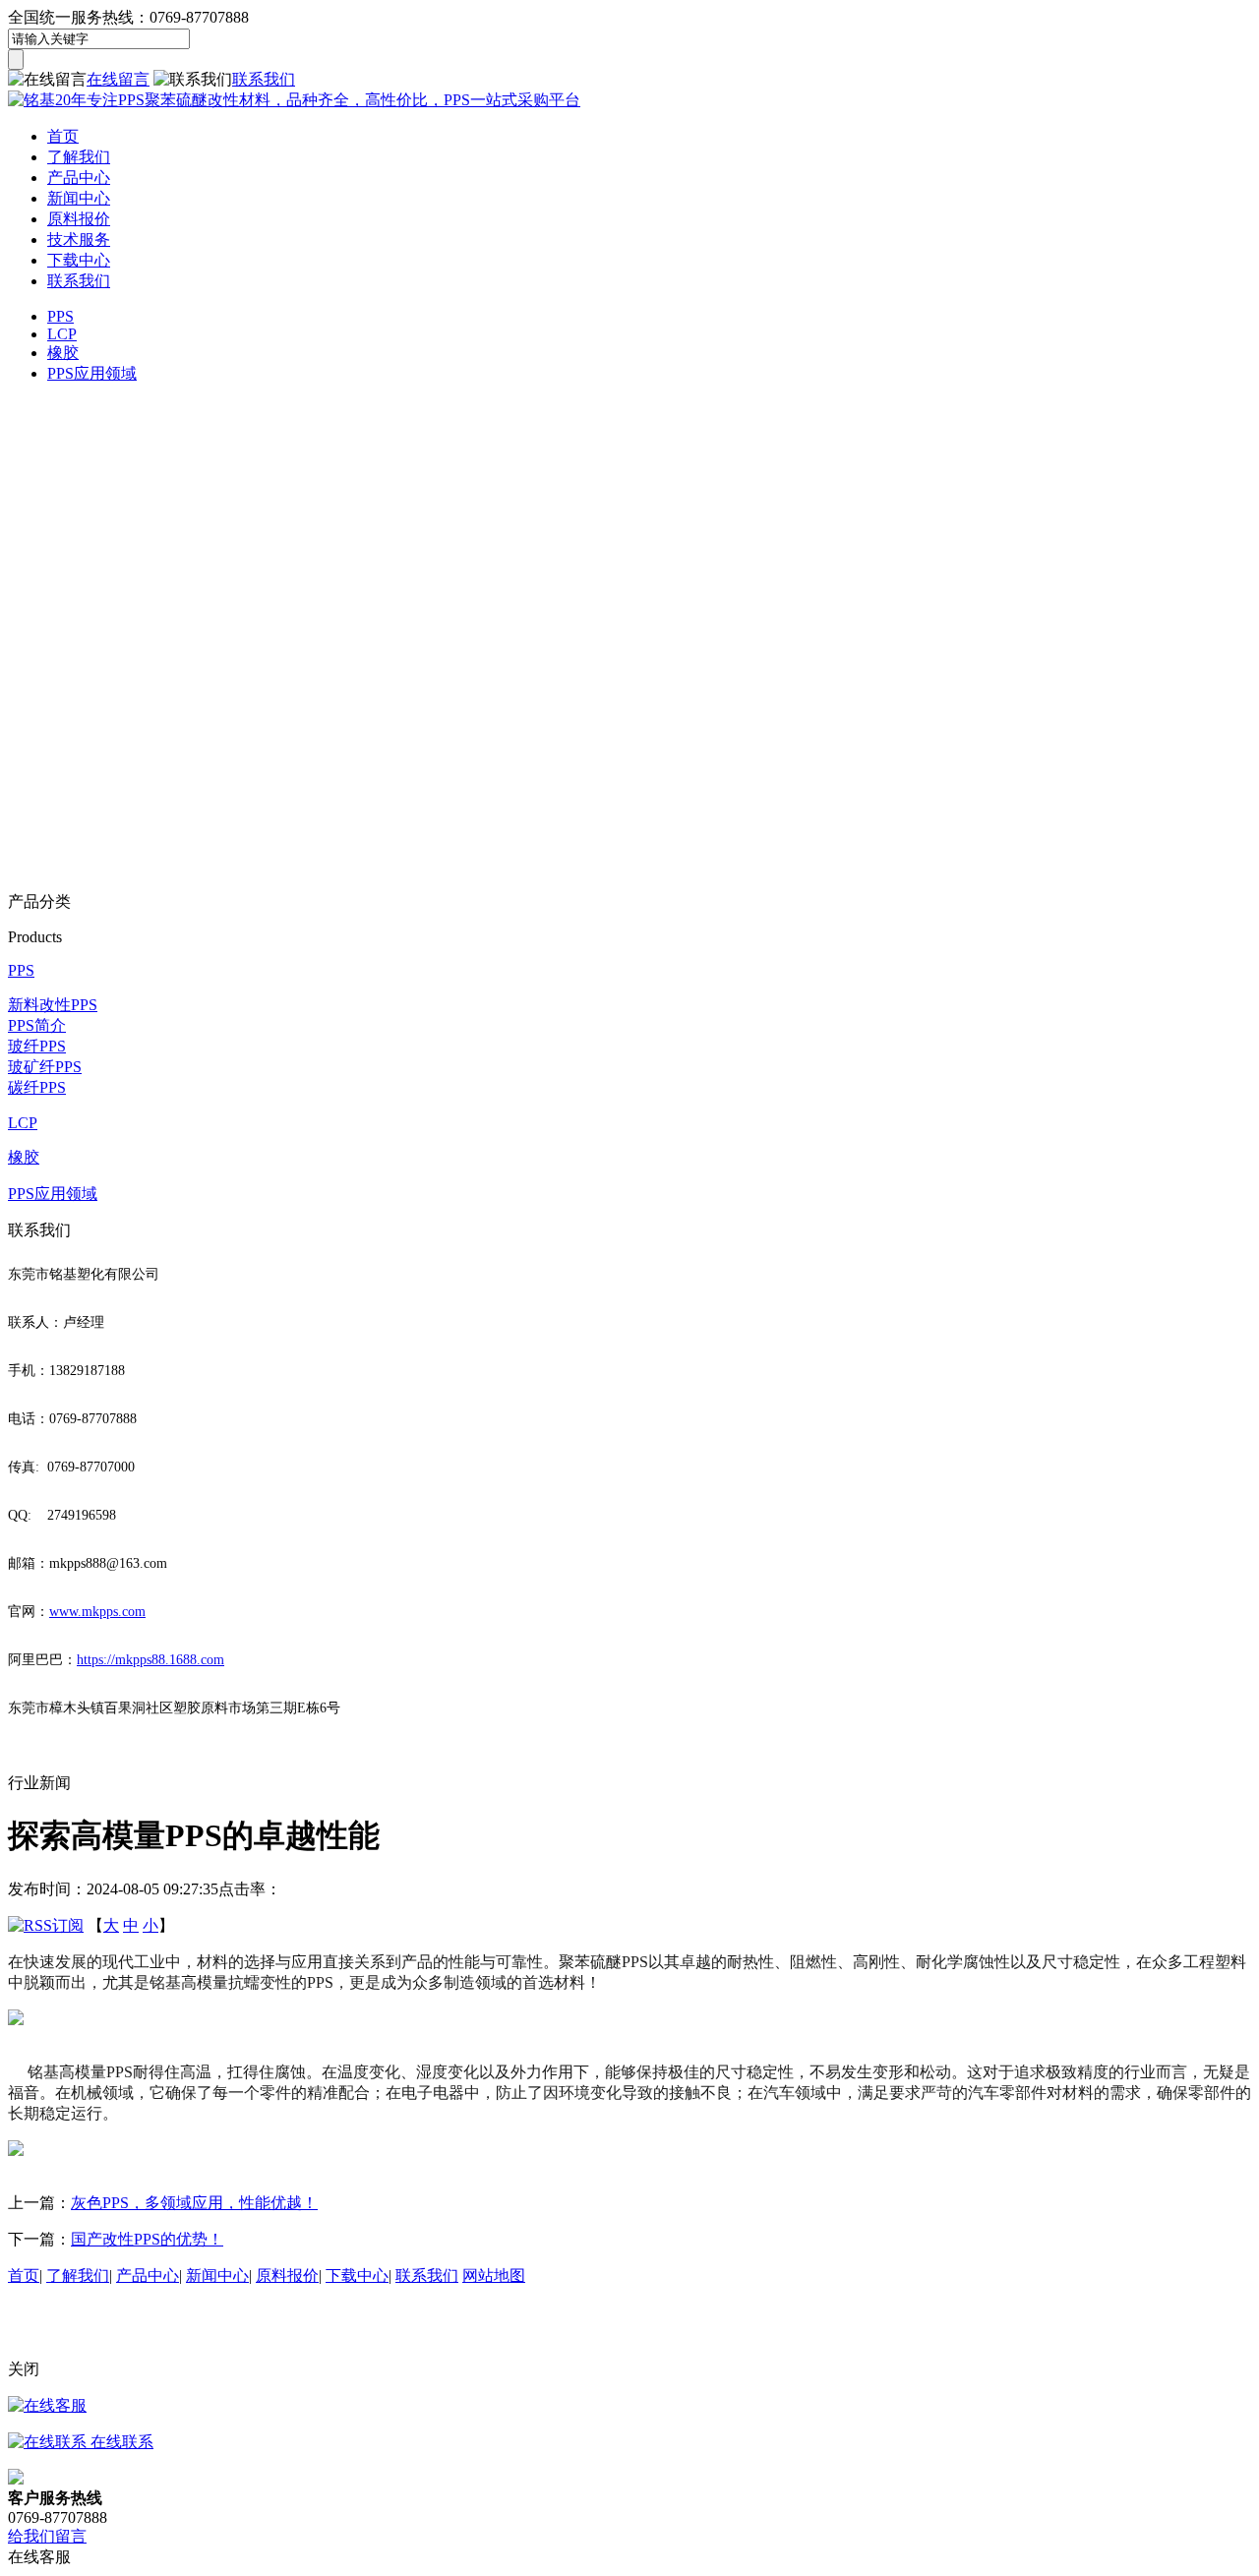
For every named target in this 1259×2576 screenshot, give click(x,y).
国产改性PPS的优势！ (147, 2239)
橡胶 (63, 353)
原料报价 (79, 219)
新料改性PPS (53, 1005)
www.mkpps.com (97, 1612)
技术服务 (79, 240)
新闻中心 (79, 198)
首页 (63, 136)
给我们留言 (47, 2536)
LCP (62, 334)
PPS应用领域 (92, 373)
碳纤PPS (37, 1087)
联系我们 (264, 79)
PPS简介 (37, 1025)
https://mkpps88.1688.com (150, 1660)
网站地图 (494, 2276)
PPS (60, 316)
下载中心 (79, 260)
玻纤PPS (37, 1046)
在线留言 (118, 79)
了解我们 (79, 157)
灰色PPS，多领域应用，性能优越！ (194, 2203)
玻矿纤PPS (45, 1067)
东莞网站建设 (288, 2333)
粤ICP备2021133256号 (83, 2333)
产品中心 (79, 178)
